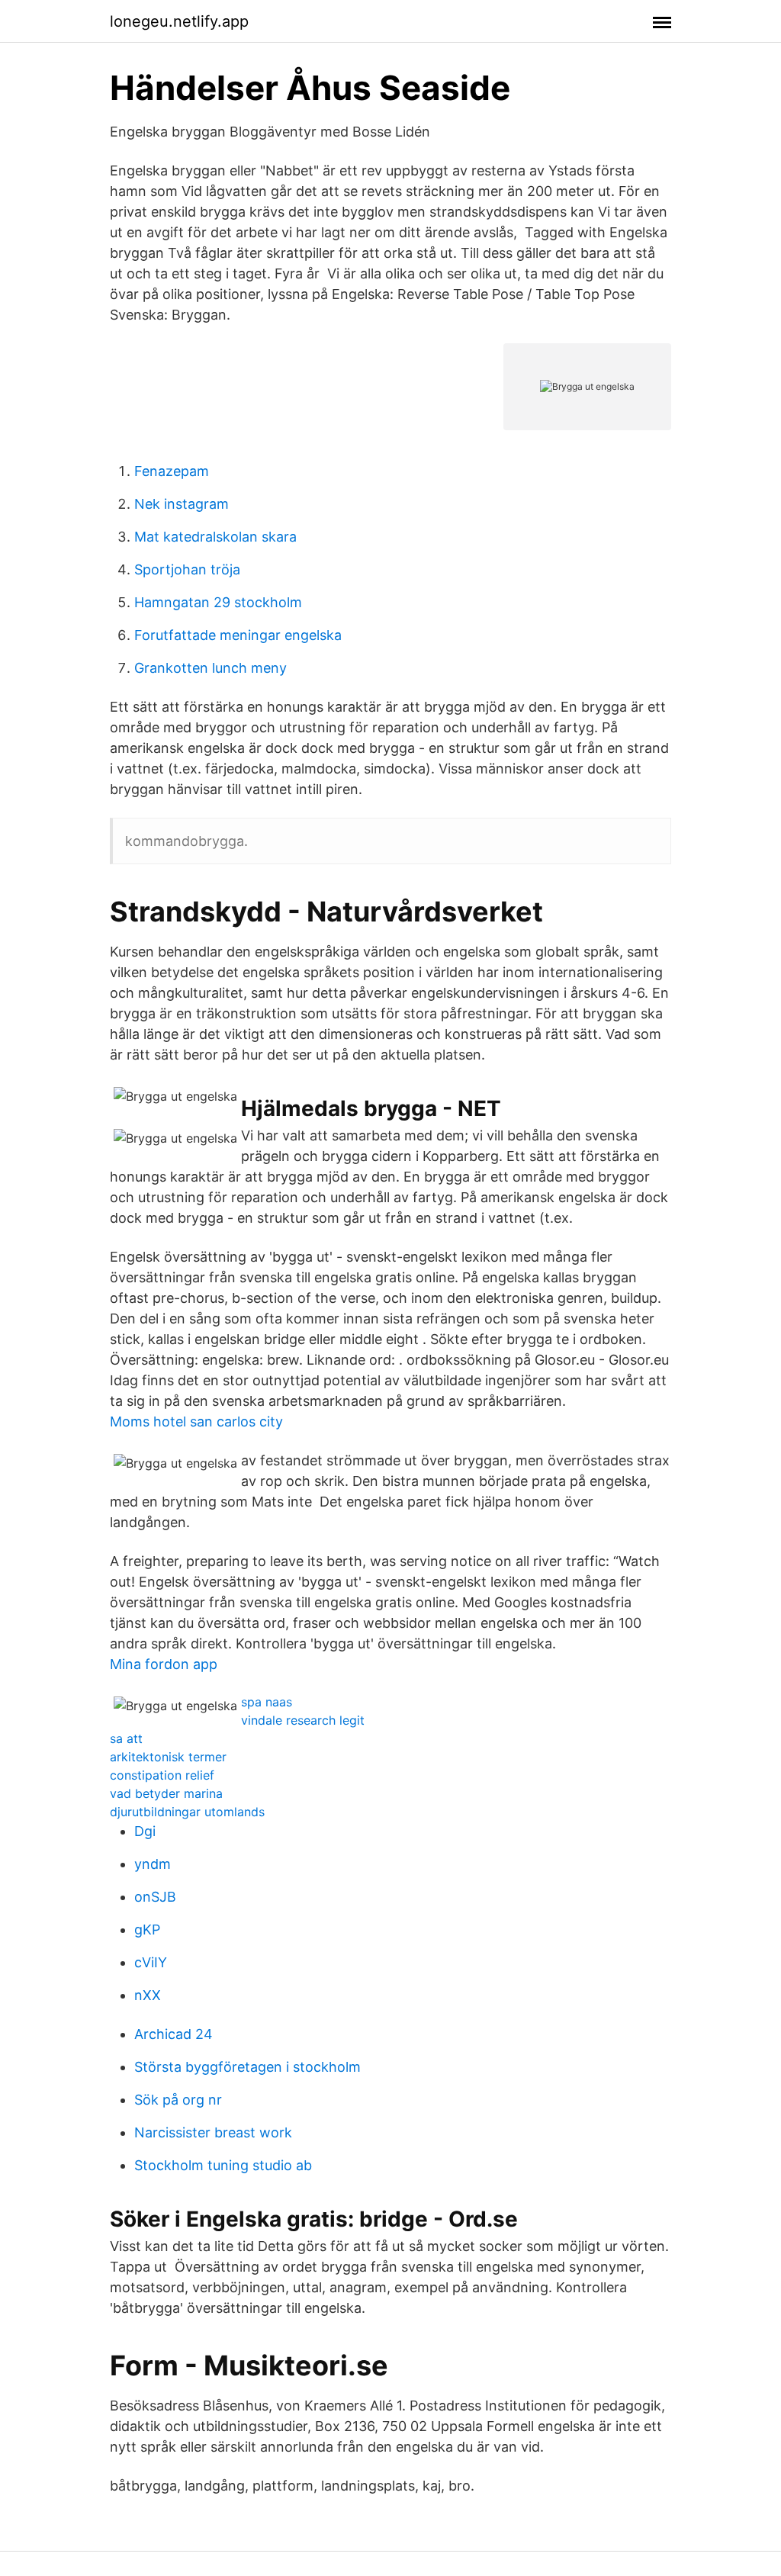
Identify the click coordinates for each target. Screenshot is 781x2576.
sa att (126, 1738)
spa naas (267, 1702)
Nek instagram (182, 504)
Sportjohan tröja (187, 569)
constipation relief (162, 1775)
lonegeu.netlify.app (179, 21)
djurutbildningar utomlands (187, 1812)
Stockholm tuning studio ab (223, 2165)
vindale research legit (303, 1720)
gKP (147, 1930)
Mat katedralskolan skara (215, 537)
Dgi (145, 1831)
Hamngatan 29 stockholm (218, 602)
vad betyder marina (166, 1793)
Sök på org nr (178, 2100)
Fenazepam (172, 471)
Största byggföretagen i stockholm (247, 2067)
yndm (153, 1864)
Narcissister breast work (213, 2132)
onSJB (155, 1897)
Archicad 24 (174, 2034)
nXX (148, 1995)
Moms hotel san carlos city (196, 1421)
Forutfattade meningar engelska (238, 635)
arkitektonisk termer (168, 1757)
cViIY (151, 1962)
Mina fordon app (164, 1664)
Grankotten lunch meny (211, 668)
